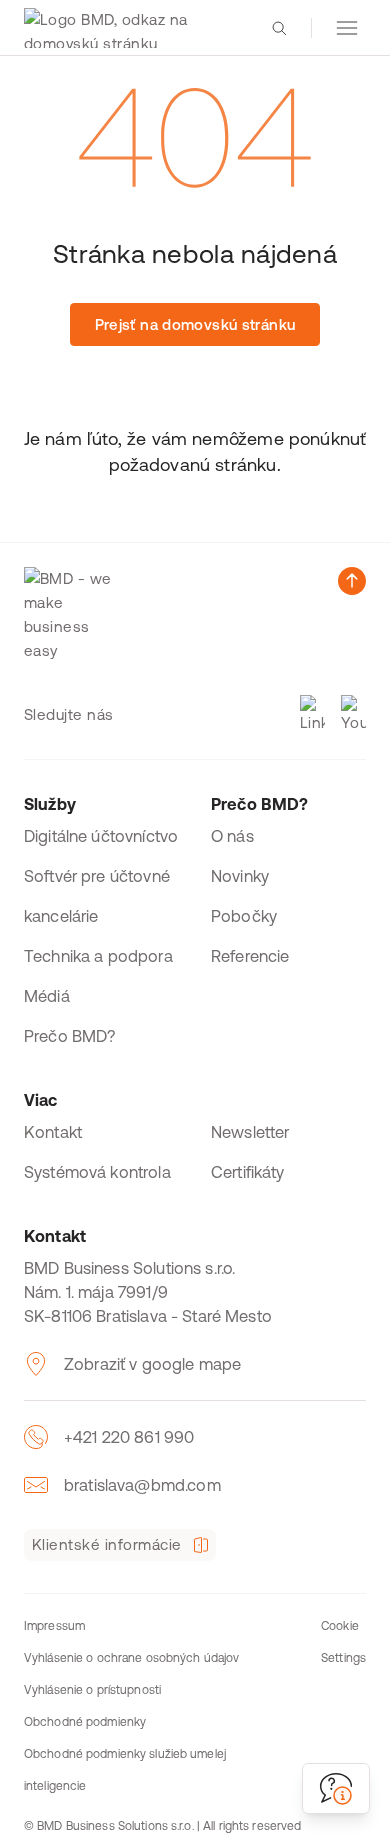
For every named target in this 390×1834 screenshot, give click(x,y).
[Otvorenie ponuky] (347, 28)
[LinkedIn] (312, 715)
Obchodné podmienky (85, 1722)
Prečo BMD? (70, 1036)
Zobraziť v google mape (152, 1364)
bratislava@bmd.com (142, 1485)
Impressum (54, 1626)
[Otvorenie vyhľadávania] (279, 28)
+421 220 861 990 (129, 1437)
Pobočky (244, 916)
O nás (232, 836)
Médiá (47, 996)
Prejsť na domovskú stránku (195, 324)
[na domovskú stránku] (132, 28)
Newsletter (250, 1132)
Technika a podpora (98, 956)
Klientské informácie (107, 1544)
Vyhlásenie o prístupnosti (92, 1690)
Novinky (240, 876)
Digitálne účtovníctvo (101, 836)
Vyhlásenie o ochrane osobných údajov (131, 1658)
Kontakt (53, 1132)
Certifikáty (248, 1172)
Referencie (250, 956)
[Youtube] (353, 715)
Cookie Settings (343, 1642)
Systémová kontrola (97, 1172)
